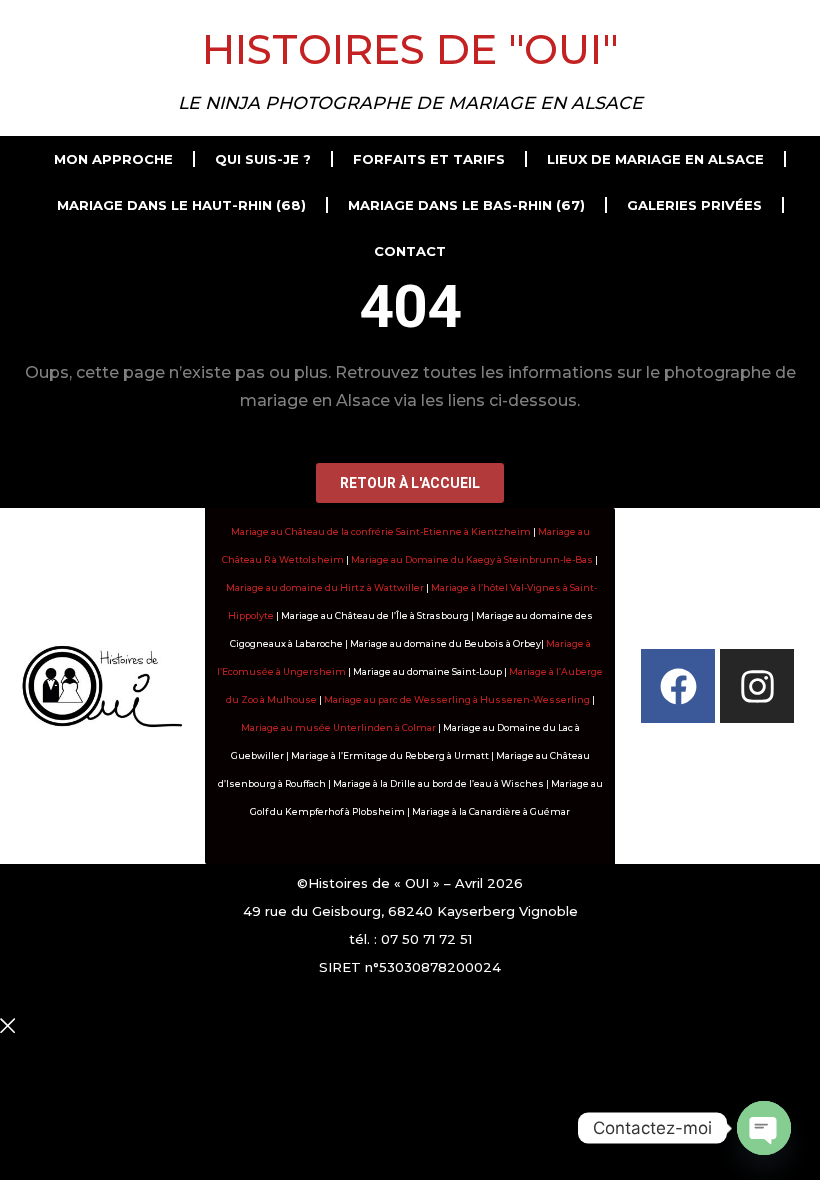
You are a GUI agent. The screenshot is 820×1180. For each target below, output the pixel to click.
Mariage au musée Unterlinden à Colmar (338, 727)
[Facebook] (678, 686)
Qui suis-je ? (263, 159)
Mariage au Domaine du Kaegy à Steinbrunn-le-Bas (472, 559)
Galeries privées (694, 205)
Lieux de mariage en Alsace (655, 159)
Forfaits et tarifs (429, 159)
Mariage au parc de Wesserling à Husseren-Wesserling (457, 699)
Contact (410, 251)
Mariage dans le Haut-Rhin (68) (181, 205)
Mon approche (113, 159)
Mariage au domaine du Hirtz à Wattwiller (325, 587)
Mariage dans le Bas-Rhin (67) (466, 205)
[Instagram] (757, 686)
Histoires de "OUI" (410, 49)
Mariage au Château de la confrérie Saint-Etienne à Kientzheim (381, 531)
